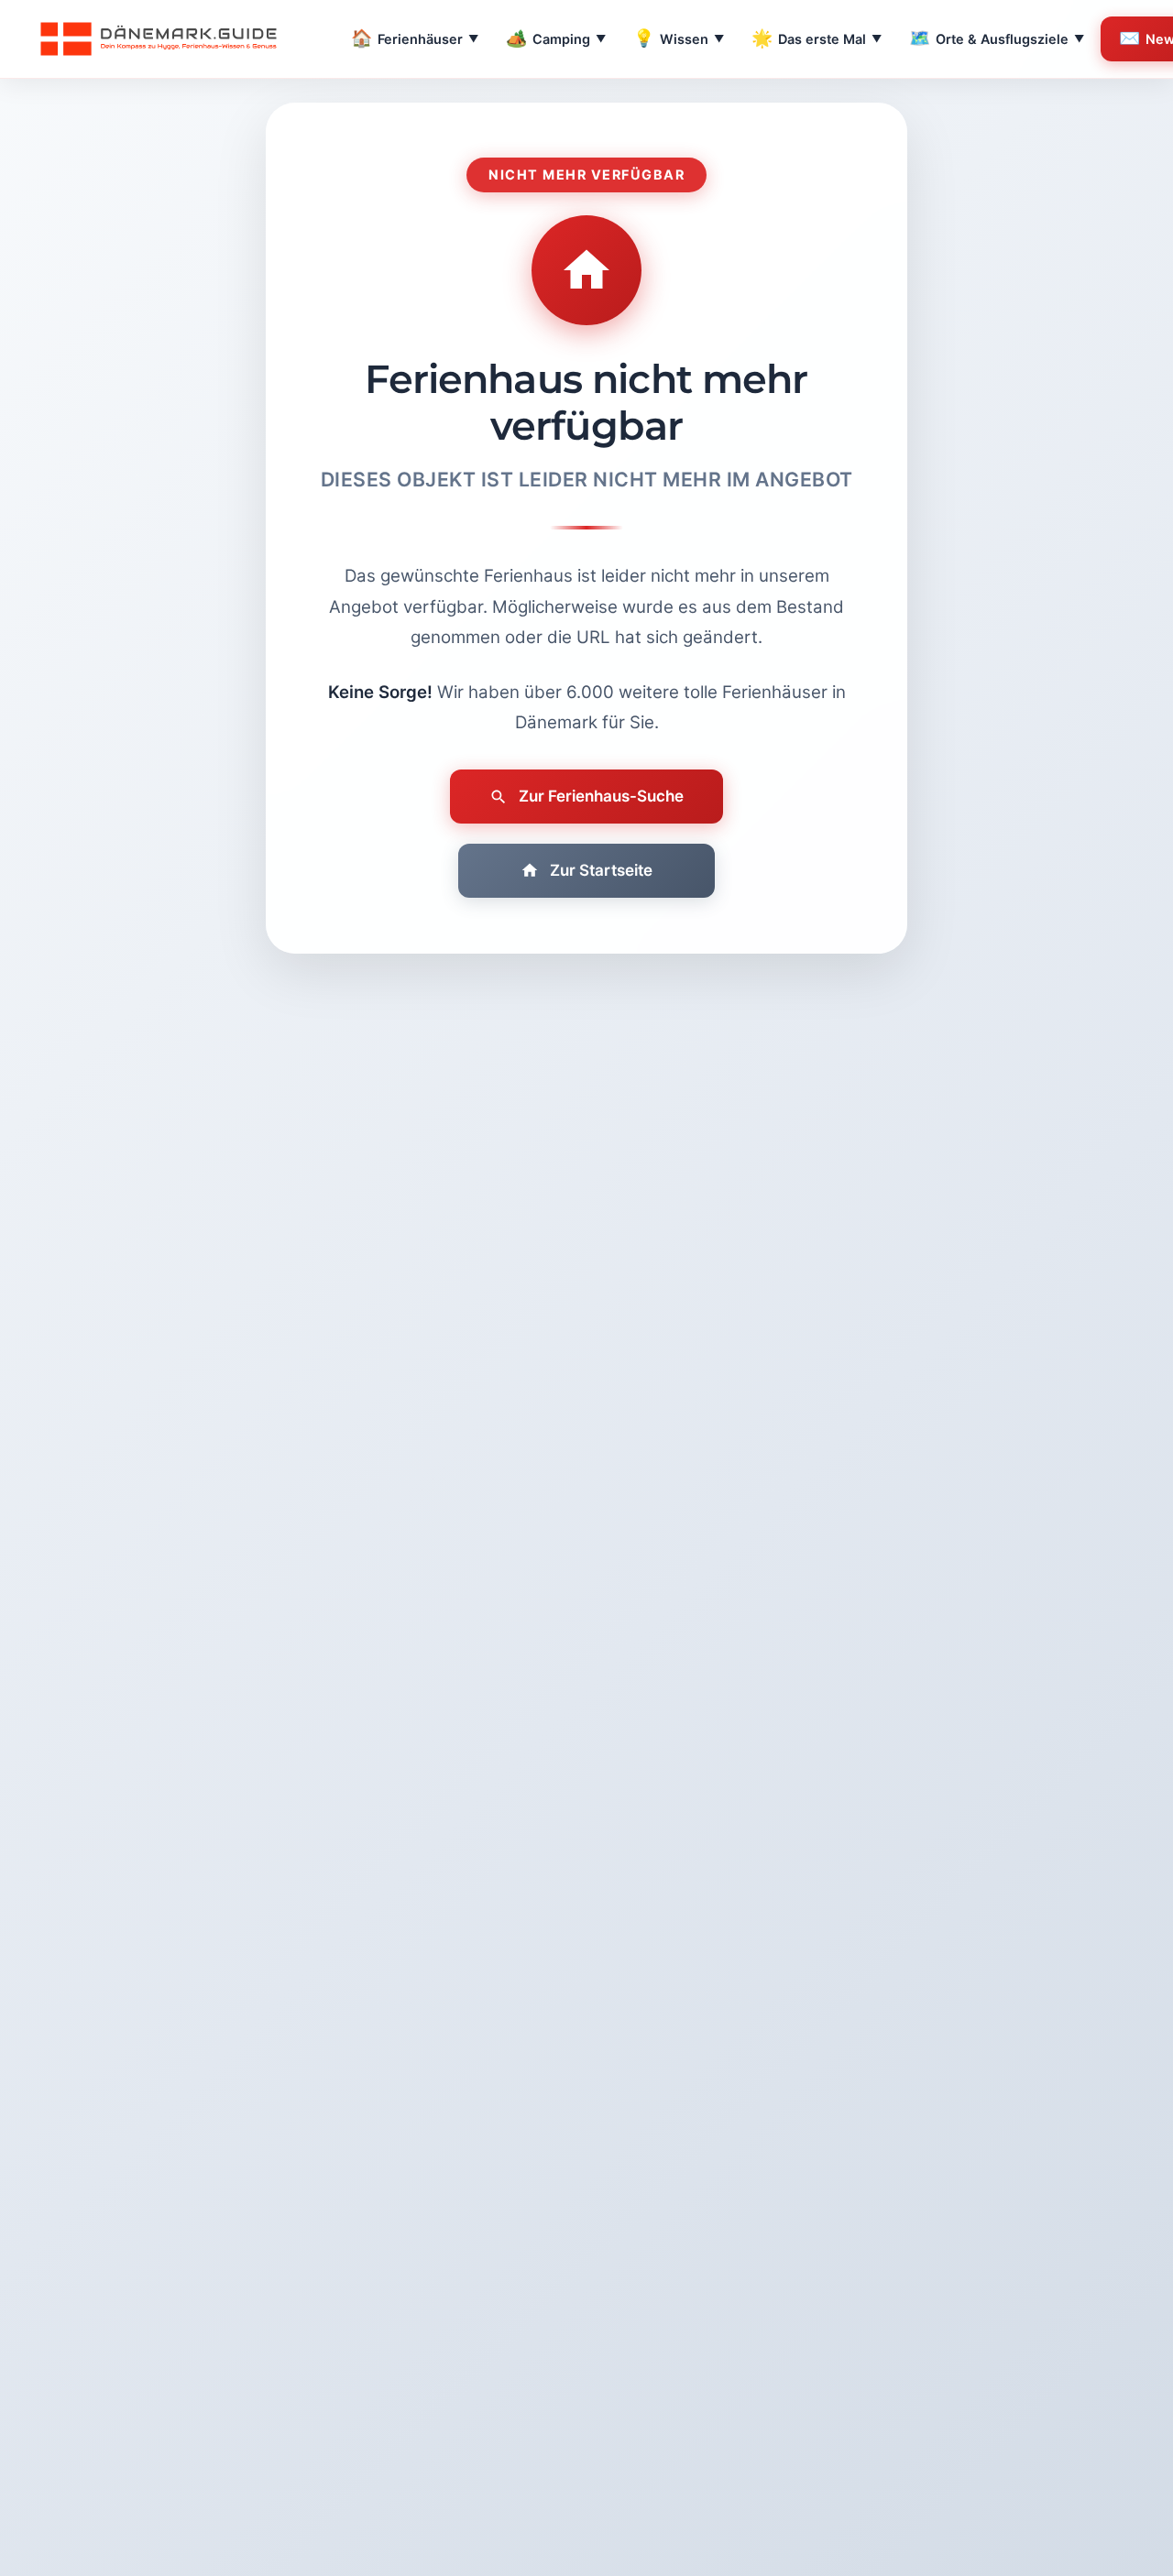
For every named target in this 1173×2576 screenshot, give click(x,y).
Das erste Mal (817, 38)
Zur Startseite (601, 870)
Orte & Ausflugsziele (997, 38)
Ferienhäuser (415, 38)
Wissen (679, 38)
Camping (556, 38)
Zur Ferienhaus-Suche (601, 796)
